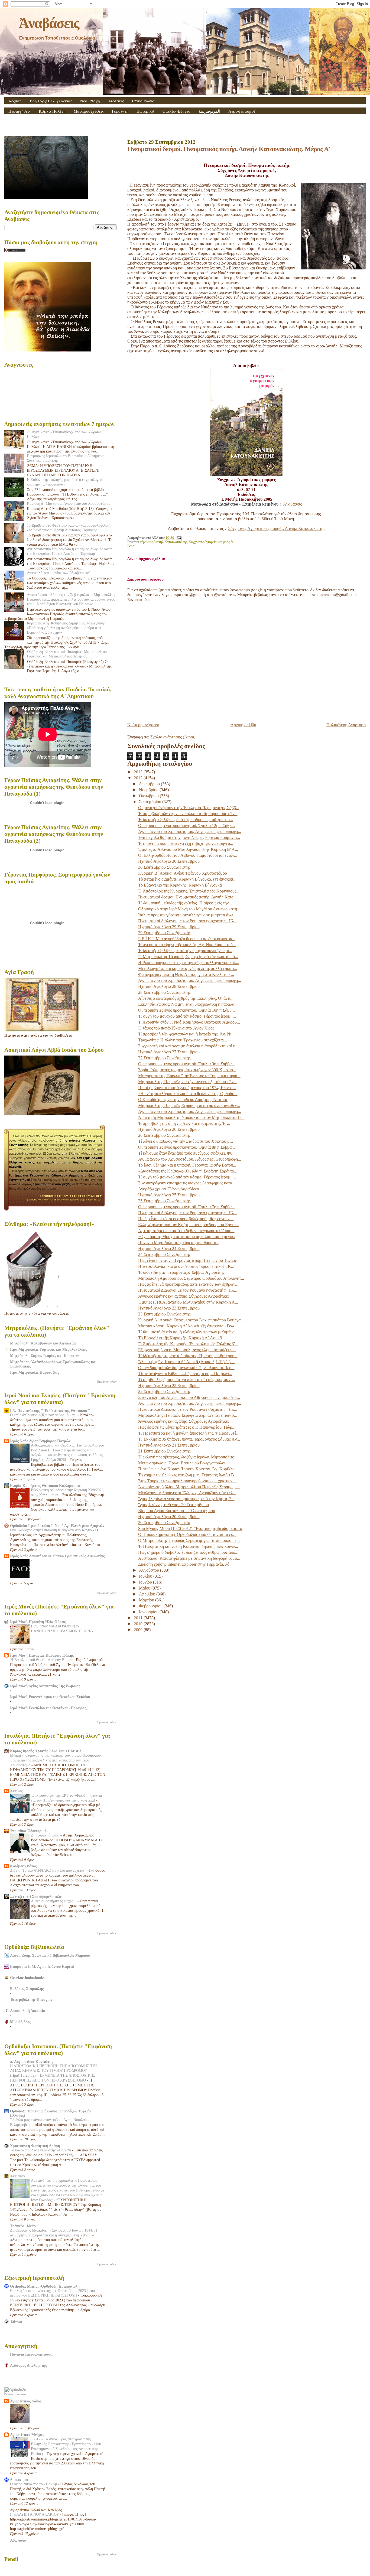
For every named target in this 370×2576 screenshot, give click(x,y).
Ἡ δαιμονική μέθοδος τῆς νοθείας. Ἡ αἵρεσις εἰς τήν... (185, 903)
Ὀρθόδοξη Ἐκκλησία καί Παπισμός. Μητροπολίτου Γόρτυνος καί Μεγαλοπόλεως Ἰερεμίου (67, 654)
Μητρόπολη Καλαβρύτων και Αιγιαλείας (43, 1343)
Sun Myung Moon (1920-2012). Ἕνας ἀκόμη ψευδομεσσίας (190, 1528)
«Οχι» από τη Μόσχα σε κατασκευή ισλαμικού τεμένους (187, 1237)
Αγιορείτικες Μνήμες (27, 2435)
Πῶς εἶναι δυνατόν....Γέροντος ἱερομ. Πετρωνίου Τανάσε (188, 1260)
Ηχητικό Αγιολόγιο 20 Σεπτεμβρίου (169, 1517)
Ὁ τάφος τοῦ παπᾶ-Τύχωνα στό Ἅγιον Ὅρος (176, 1028)
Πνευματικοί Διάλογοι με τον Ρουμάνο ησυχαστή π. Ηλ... (188, 921)
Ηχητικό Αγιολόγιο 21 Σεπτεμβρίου (169, 1445)
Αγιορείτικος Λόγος (26, 2401)
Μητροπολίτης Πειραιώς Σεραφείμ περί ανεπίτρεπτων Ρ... (188, 1415)
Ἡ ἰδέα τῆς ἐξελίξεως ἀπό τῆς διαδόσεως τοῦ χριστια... (186, 820)
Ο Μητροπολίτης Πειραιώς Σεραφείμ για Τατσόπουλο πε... (189, 1540)
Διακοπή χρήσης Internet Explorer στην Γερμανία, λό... (185, 1564)
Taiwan (16, 2321)
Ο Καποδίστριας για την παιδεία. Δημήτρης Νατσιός (183, 1100)
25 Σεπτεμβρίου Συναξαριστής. (165, 1201)
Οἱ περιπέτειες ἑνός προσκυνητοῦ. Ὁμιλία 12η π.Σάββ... (186, 825)
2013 (139, 772)
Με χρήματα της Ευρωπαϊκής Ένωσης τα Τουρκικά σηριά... (189, 1076)
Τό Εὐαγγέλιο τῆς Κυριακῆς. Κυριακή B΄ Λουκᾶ (180, 885)
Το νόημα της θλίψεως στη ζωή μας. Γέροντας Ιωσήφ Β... (188, 1475)
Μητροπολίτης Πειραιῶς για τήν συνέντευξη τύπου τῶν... (187, 1082)
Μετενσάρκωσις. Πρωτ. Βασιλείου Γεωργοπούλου (182, 1463)
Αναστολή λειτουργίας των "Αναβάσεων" (59, 573)
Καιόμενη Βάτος (23, 1866)
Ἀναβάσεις (49, 23)
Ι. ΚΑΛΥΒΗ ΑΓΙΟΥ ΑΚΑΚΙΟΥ (35, 2514)
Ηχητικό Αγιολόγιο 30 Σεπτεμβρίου (169, 861)
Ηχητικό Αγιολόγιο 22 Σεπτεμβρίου (169, 1385)
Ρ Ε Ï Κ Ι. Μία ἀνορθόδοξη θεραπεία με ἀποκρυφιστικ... (187, 939)
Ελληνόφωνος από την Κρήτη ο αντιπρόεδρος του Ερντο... (189, 1225)
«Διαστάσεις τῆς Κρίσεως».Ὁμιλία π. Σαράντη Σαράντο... (188, 1171)
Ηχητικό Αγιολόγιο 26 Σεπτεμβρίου (169, 1129)
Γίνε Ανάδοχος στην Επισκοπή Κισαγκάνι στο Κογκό (51, 1530)
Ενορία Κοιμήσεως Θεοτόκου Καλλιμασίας (45, 1486)
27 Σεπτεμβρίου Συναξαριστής (164, 1058)
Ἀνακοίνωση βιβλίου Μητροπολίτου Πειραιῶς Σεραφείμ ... (189, 1487)
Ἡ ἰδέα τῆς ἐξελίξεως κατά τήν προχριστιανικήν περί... (185, 951)
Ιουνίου (146, 1582)
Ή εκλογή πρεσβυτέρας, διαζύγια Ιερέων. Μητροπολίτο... (188, 1457)
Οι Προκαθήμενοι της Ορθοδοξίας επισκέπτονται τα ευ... (187, 1534)
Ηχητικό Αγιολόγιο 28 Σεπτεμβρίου (169, 986)
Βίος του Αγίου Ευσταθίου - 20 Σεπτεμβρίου (177, 1511)
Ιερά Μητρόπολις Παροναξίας (35, 1372)
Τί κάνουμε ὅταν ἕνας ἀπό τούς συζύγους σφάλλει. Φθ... (187, 1153)
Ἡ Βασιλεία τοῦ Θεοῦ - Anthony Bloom (42, 1660)
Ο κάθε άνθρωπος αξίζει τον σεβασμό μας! (44, 1415)
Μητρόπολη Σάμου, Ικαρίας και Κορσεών (44, 1356)
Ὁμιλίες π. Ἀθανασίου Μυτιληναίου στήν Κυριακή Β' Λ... (188, 849)
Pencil (132, 546)
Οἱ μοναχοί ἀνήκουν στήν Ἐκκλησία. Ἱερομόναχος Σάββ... (189, 808)
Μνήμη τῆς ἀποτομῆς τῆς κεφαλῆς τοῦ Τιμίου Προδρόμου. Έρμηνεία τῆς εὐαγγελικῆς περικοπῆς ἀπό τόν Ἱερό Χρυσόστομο (56, 1760)
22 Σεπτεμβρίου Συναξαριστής (164, 1391)
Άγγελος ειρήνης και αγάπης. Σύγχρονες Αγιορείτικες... (185, 1296)
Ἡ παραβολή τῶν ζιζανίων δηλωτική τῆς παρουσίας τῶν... (188, 814)
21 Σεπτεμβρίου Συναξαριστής (164, 1451)
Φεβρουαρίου (151, 1606)
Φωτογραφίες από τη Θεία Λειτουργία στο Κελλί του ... (186, 974)
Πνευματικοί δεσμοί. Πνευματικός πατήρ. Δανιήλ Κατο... (187, 897)
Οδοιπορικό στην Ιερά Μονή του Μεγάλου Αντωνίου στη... (189, 909)
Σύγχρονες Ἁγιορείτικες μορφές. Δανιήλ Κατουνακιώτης (277, 528)
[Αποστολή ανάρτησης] (178, 538)
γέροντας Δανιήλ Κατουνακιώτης (164, 542)
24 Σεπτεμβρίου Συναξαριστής (164, 1254)
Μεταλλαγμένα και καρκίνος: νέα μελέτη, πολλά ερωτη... (188, 968)
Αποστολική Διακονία (28, 2011)
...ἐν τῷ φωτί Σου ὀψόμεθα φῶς (36, 1897)
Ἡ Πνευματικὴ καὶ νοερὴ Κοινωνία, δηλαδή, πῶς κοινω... (188, 1546)
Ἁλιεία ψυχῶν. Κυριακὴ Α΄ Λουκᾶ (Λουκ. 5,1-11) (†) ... (186, 1362)
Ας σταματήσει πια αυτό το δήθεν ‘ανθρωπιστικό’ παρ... (186, 1231)
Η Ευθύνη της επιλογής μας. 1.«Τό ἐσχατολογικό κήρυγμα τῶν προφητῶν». (65, 482)
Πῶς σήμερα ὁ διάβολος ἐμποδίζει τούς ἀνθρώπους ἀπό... (188, 1552)
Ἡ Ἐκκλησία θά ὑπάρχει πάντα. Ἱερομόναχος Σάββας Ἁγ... (189, 1439)
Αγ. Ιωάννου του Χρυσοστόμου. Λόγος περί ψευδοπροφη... (190, 980)
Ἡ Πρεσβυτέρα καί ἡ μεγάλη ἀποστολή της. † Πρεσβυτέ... (189, 1433)
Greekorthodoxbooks (27, 1978)
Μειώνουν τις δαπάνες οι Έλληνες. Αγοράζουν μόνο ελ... (187, 1493)
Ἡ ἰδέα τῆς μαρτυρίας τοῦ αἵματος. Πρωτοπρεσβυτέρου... (188, 1356)
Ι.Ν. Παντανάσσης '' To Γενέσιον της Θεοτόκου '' (50, 1411)
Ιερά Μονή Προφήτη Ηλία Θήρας (38, 1622)
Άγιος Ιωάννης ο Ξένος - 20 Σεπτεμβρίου (173, 1505)
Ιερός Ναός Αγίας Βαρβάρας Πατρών (40, 1441)
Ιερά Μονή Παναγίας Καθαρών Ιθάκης (42, 1655)
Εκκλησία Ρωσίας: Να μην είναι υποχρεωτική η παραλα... (188, 1004)
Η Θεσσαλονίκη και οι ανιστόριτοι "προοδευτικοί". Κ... (186, 1266)
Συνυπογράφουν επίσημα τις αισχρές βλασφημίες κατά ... (187, 1183)
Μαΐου (145, 1588)
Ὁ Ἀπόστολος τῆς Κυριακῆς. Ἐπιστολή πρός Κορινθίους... (189, 891)
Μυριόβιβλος (20, 2022)
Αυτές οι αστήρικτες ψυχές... (54, 1901)
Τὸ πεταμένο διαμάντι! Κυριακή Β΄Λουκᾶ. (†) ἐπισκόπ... (187, 879)
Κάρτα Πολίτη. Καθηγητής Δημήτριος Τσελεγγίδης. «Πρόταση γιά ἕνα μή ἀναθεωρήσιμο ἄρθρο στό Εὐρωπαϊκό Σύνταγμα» (67, 628)
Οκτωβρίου (149, 796)
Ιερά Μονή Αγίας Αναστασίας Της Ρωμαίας (45, 1686)
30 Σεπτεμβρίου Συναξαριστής (164, 867)
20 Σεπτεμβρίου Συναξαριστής (164, 1523)
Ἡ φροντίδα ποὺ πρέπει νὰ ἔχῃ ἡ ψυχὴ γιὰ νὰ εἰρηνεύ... (186, 843)
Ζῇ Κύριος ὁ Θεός (46, 1835)
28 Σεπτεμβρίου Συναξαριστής (164, 992)
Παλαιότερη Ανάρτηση (346, 725)
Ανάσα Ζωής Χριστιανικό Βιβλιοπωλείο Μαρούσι (50, 1955)
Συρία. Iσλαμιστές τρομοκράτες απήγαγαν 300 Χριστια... (187, 1070)
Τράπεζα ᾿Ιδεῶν (23, 2226)
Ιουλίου (146, 1576)
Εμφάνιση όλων (107, 1382)
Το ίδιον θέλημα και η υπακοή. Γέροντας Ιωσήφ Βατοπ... (187, 1165)
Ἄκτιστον (17, 2176)
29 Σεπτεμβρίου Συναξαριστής (164, 933)
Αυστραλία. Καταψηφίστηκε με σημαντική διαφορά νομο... (189, 1558)
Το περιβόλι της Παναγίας (31, 1999)
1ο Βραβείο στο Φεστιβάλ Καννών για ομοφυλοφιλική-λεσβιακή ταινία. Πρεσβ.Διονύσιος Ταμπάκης (69, 528)
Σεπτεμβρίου (151, 802)
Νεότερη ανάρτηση (144, 725)
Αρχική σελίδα (243, 725)
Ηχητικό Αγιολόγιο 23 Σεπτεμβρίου (169, 1308)
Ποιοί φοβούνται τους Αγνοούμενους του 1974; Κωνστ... (187, 1088)
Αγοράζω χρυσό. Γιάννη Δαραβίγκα (169, 1189)
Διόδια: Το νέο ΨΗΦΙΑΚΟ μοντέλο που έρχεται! (48, 1870)
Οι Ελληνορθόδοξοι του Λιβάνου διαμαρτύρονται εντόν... (188, 855)
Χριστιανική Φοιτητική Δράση (35, 2146)
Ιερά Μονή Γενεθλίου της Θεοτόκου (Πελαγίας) (49, 1708)
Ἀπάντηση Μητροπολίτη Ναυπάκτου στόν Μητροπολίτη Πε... (191, 1117)
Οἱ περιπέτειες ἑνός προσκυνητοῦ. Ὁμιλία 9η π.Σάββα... (186, 1064)
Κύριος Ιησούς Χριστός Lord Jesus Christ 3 (46, 1751)
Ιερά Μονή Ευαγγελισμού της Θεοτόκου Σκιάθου (50, 1697)
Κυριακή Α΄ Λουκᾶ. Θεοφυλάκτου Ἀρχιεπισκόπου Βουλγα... (191, 1320)
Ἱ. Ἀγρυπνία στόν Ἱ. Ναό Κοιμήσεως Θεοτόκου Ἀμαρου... (189, 1022)
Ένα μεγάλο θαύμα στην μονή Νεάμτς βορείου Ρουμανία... (189, 837)
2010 (139, 1624)
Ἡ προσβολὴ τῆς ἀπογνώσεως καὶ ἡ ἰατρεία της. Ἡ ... (184, 1123)
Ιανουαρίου (149, 1612)
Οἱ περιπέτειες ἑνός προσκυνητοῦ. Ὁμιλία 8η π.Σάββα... (186, 1147)
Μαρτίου (147, 1600)
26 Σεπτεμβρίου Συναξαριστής (164, 1135)
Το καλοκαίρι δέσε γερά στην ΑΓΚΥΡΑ (41, 2150)
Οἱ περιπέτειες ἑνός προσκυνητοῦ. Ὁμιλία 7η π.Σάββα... (186, 1207)
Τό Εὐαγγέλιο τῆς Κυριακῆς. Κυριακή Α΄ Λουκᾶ (180, 1338)
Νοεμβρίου (149, 790)
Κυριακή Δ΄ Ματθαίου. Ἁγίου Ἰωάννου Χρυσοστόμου (69, 503)
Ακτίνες (16, 1791)
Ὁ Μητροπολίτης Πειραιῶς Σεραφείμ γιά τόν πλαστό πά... (188, 957)
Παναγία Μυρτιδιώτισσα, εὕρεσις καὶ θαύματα (178, 1243)
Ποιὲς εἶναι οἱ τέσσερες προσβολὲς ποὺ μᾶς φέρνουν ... (186, 1219)
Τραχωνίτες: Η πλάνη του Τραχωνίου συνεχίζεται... (183, 1040)
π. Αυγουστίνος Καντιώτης (32, 2062)
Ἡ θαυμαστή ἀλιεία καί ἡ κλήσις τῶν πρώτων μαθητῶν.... (188, 1332)
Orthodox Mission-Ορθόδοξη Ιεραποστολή (45, 2286)
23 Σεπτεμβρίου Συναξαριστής (164, 1314)
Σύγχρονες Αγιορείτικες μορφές (211, 542)
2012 (139, 778)
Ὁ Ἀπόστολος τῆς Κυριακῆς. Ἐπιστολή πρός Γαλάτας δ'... (188, 1344)
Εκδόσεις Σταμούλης (27, 1989)
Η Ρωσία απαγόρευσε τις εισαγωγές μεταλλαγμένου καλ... (189, 963)
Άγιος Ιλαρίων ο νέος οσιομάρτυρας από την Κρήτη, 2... (186, 1499)
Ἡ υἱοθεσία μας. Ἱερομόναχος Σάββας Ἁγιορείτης (181, 1272)
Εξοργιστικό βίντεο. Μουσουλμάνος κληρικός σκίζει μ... (187, 1350)
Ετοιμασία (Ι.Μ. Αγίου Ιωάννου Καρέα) (42, 1966)
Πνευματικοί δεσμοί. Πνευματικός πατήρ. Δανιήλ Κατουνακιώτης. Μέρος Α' (229, 149)
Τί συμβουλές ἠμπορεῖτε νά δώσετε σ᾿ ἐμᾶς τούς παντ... (187, 1380)
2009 (139, 1630)
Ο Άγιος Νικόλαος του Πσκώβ (34, 2484)
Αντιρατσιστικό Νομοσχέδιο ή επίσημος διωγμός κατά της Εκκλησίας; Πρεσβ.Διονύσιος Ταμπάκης (69, 551)
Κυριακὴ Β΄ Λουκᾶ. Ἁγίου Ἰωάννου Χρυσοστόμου (183, 873)
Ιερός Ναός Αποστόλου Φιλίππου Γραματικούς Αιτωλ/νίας (57, 1556)
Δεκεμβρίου (150, 784)
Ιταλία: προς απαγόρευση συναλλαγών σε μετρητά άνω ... (188, 915)
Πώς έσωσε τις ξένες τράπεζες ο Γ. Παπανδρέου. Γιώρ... (187, 1427)
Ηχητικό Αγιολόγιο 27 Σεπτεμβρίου (169, 1052)
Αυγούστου (150, 1570)
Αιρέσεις (116, 101)
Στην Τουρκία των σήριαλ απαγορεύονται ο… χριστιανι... (187, 1481)
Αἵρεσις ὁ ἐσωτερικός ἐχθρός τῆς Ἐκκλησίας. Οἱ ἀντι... (186, 998)
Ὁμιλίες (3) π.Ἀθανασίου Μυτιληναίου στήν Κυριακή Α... (188, 1302)
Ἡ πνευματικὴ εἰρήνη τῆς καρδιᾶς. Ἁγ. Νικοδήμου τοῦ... (187, 945)
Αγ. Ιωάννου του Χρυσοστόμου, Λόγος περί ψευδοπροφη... (190, 831)
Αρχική (15, 101)
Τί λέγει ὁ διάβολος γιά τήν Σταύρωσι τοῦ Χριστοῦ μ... (186, 1141)
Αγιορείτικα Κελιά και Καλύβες (36, 2510)
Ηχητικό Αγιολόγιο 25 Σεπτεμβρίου (169, 1195)
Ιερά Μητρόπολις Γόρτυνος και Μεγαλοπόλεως (49, 1349)
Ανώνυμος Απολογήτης (28, 2365)
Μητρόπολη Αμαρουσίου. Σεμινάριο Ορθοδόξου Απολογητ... (191, 1278)
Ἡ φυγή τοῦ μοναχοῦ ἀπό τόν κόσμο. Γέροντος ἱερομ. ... (187, 1016)
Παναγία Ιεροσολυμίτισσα (31, 2354)
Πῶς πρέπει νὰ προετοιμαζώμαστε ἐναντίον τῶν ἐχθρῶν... (188, 1284)
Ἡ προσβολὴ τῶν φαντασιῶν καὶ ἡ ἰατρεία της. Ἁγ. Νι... (186, 1034)
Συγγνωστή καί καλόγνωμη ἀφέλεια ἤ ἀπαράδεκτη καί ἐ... (188, 1046)
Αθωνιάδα (18, 2540)
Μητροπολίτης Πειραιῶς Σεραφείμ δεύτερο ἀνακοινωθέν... (189, 1105)
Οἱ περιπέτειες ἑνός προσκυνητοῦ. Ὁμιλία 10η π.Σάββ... (186, 1010)
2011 (139, 1618)
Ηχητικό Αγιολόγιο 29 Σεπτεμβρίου (169, 927)
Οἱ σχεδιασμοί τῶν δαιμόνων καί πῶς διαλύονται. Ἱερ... (186, 1368)
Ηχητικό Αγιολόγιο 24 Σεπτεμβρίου (169, 1248)
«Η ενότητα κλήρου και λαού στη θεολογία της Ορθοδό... (188, 1094)
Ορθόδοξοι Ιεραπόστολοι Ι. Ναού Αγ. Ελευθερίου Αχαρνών (57, 1526)
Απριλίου (148, 1594)
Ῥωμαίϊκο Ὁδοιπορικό (28, 1831)
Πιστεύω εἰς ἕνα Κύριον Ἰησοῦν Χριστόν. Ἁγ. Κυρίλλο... (188, 1469)
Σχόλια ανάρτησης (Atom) (173, 737)
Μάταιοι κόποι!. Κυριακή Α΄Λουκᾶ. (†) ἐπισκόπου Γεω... (188, 1326)
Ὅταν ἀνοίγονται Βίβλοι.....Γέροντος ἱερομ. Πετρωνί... (185, 1374)
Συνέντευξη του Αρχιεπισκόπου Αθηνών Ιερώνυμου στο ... (189, 1397)
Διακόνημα (19, 2480)
